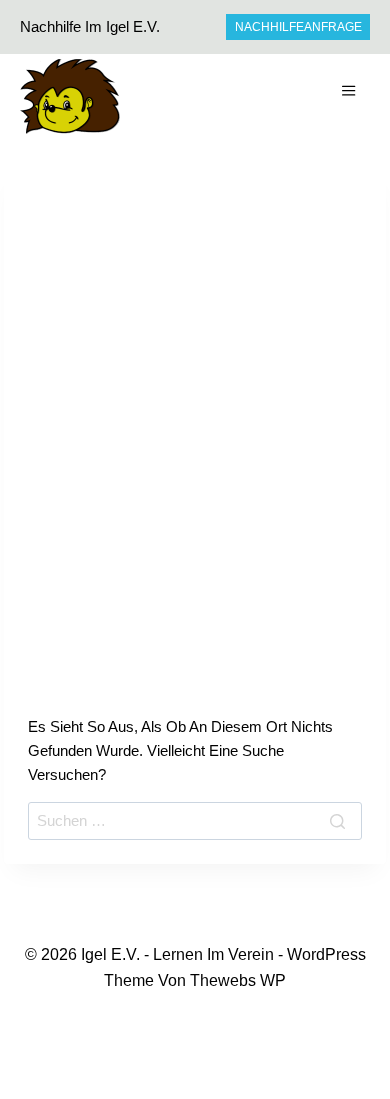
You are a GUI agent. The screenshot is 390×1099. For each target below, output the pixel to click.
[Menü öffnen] (351, 93)
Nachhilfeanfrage (298, 27)
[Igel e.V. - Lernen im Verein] (70, 96)
